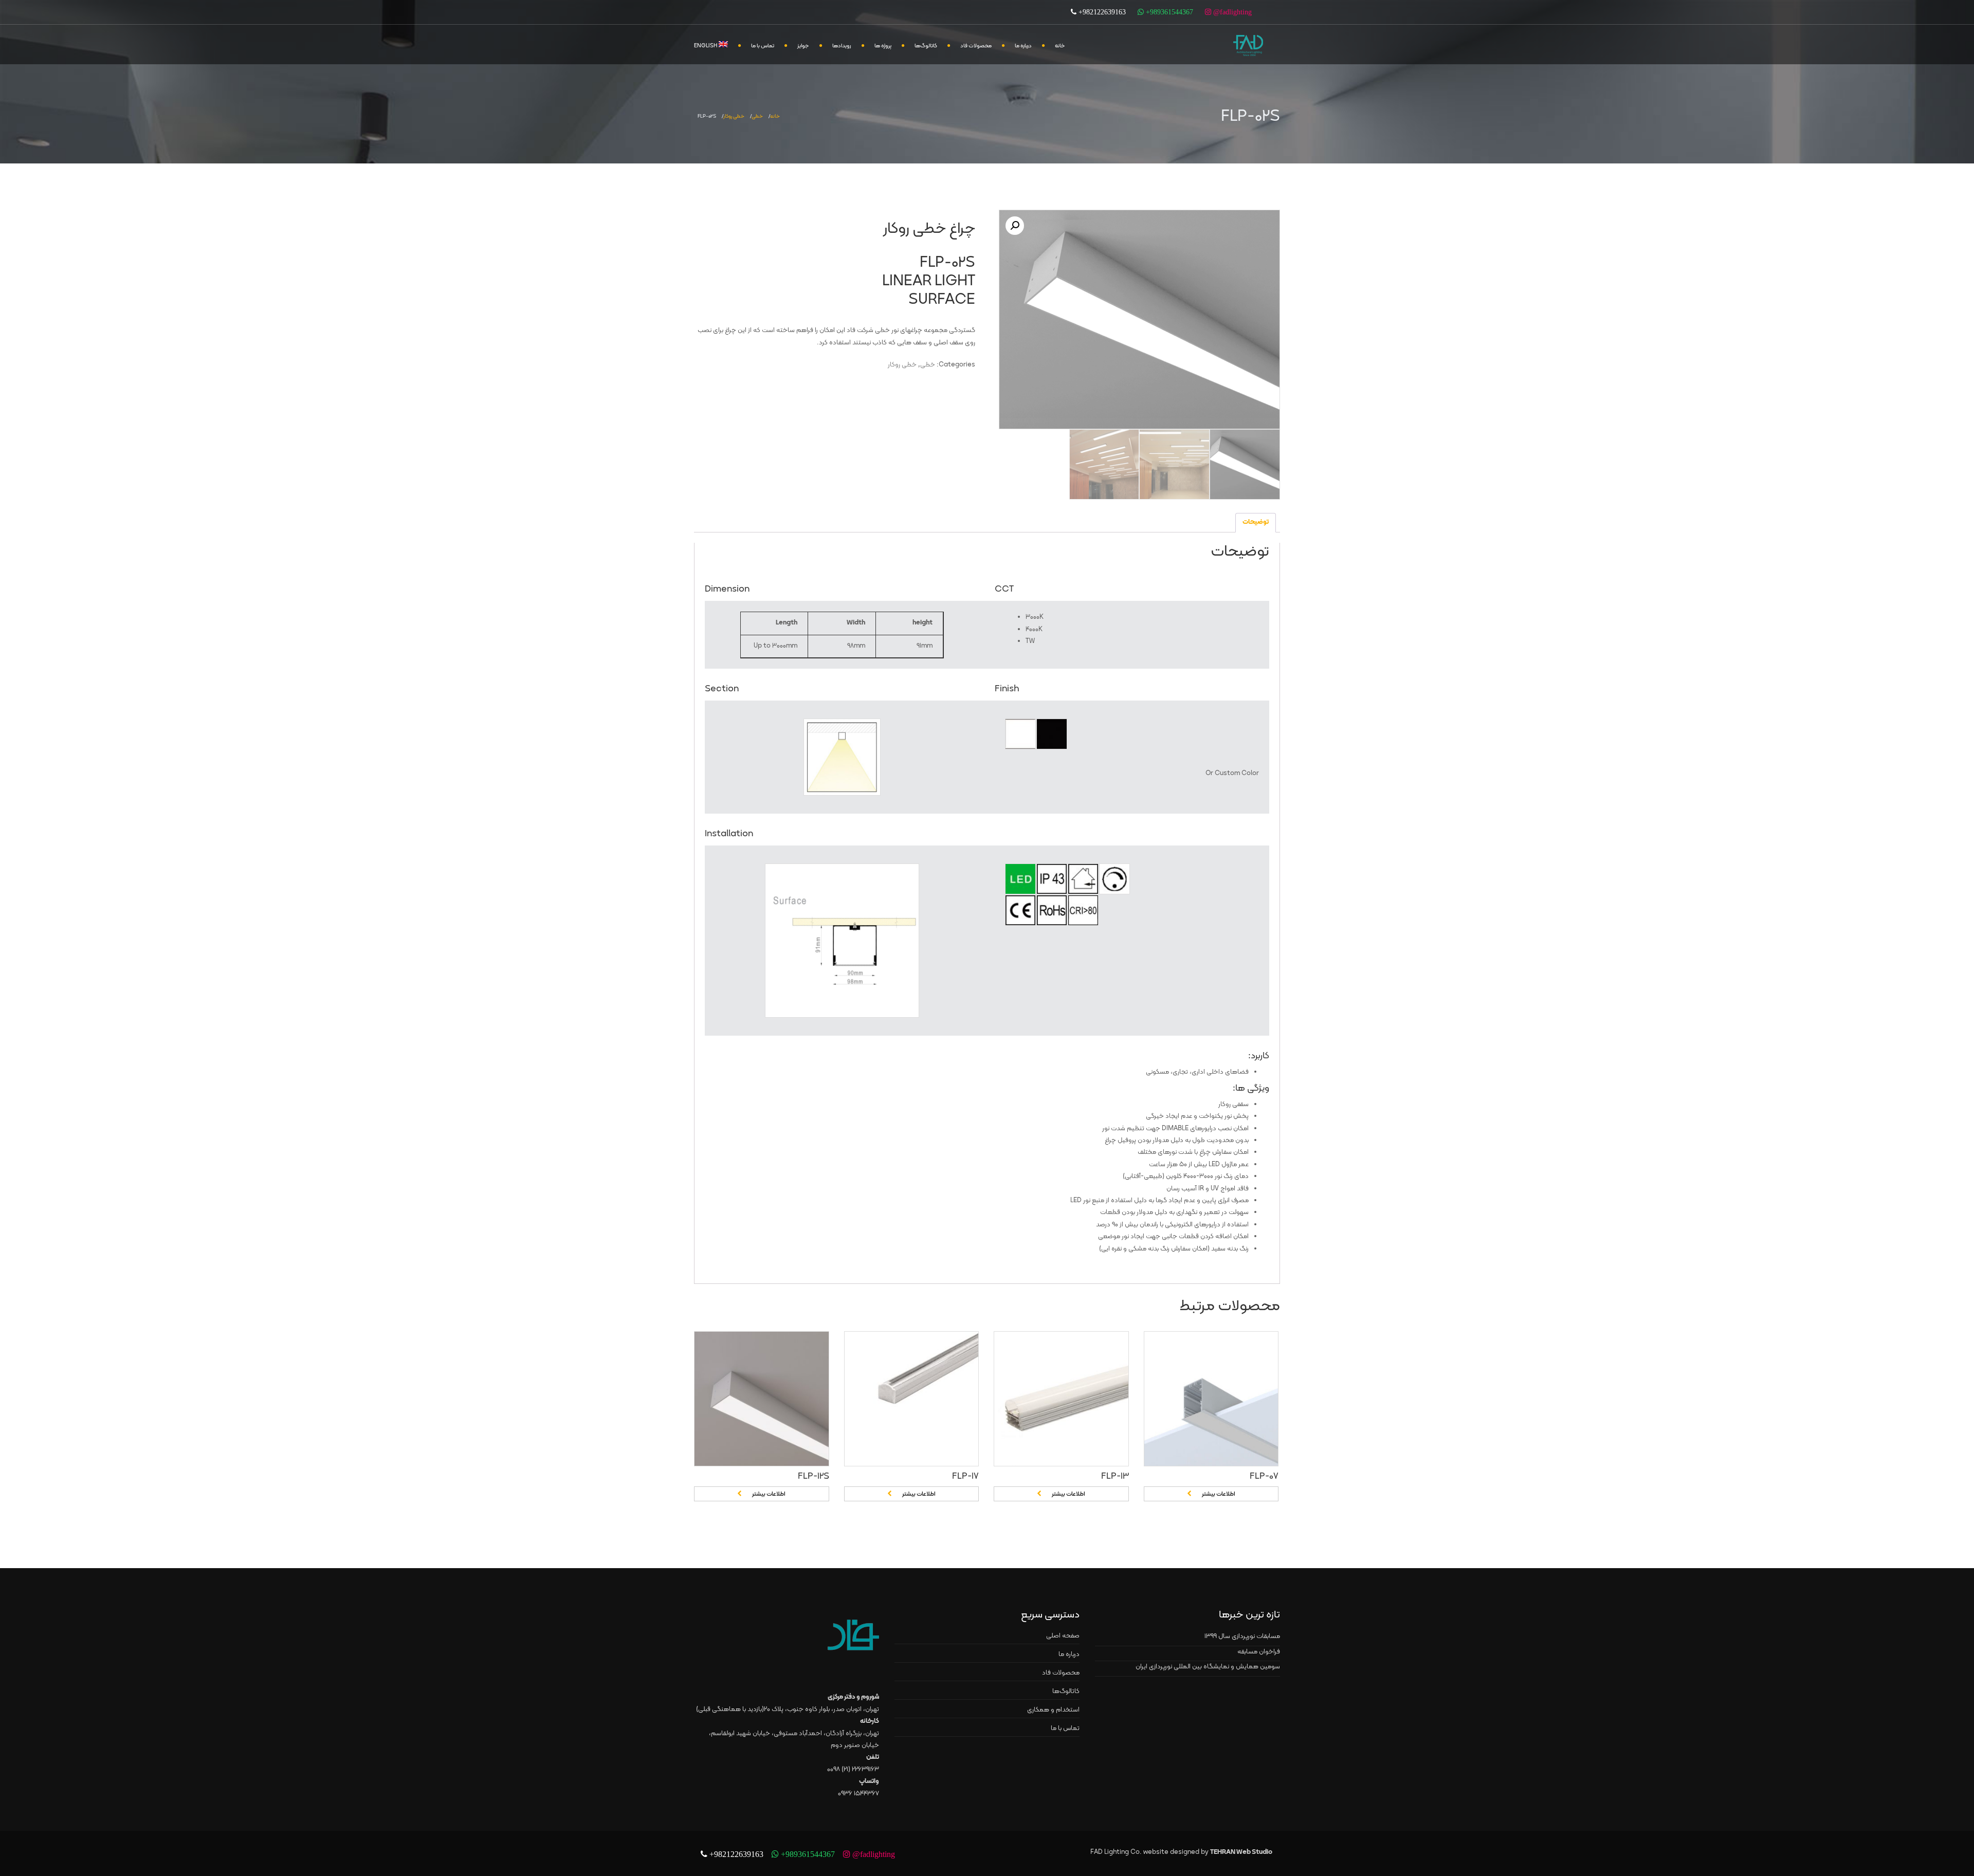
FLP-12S (814, 1476)
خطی (757, 116)
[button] (1015, 226)
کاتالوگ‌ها (926, 46)
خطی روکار (734, 116)
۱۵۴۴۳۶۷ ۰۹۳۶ (858, 1794)
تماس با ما (763, 46)
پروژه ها (883, 46)
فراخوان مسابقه (1259, 1652)
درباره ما (1023, 46)
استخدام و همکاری (1053, 1710)
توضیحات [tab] (1256, 522)
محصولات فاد (976, 46)
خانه (1060, 46)
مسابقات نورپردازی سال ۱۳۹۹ (1242, 1636)
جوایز (803, 46)
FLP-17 (965, 1476)
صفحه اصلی (1063, 1636)
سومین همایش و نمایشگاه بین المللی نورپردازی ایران (1208, 1667)
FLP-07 (1264, 1476)
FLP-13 (1115, 1476)
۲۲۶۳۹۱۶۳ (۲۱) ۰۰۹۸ (853, 1770)
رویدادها (842, 46)
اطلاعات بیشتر (769, 1494)
